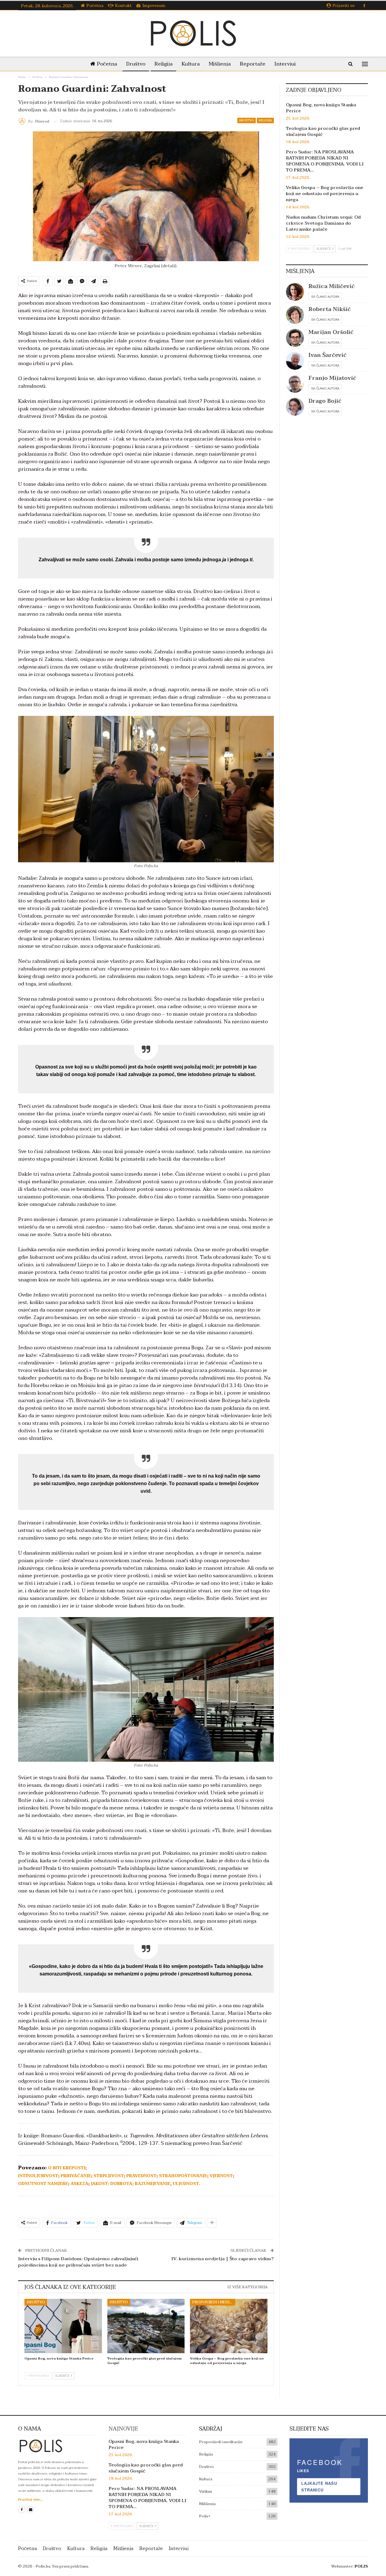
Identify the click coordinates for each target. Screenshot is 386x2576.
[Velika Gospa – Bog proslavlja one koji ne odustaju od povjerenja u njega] (229, 2326)
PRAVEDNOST (141, 2176)
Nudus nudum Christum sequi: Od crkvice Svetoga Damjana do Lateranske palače (323, 223)
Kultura (191, 64)
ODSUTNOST (32, 2184)
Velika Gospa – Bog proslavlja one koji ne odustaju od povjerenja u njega (325, 194)
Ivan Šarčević (327, 355)
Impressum (154, 6)
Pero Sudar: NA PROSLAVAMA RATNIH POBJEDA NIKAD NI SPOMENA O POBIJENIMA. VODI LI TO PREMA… (325, 161)
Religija (163, 64)
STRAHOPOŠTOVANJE (183, 2176)
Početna (95, 6)
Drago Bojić (325, 401)
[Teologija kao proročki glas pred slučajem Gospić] (146, 2326)
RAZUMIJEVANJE (153, 2184)
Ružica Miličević (332, 286)
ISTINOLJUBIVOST (38, 2176)
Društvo (136, 64)
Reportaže (253, 64)
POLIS (361, 2566)
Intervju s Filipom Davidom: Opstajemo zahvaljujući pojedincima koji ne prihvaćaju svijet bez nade (78, 2262)
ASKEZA (79, 2184)
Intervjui (285, 64)
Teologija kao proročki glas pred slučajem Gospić (323, 131)
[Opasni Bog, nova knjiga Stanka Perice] (63, 2326)
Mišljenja (220, 64)
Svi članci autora (325, 296)
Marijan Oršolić (331, 332)
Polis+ (205, 2516)
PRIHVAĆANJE (76, 2176)
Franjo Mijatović (332, 378)
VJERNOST (221, 2176)
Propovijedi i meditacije (214, 2302)
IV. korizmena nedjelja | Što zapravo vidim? (223, 2259)
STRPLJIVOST (109, 2176)
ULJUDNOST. (186, 2184)
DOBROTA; (122, 2184)
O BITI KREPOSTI (67, 2168)
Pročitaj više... (30, 2499)
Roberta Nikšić (330, 309)
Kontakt (123, 6)
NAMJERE (57, 2184)
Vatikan (206, 2491)
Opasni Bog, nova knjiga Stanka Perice (321, 108)
